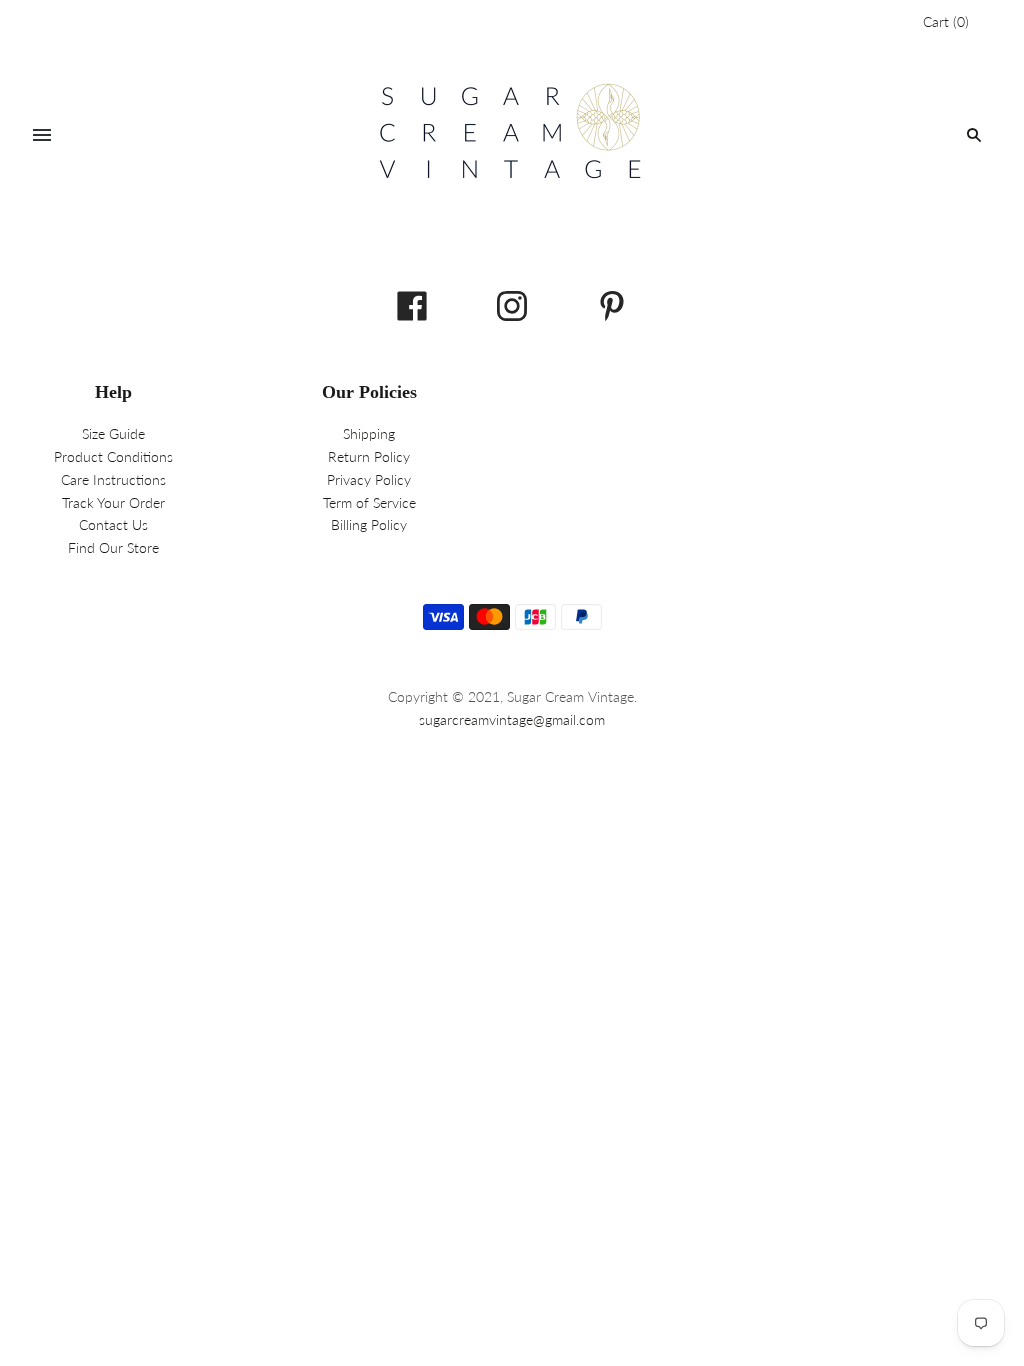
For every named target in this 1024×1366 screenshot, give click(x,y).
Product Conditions (113, 456)
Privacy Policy (369, 479)
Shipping (369, 433)
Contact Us (113, 524)
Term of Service (369, 502)
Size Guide (113, 433)
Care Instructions (113, 479)
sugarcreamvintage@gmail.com (512, 719)
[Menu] (42, 135)
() (946, 21)
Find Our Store (113, 547)
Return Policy (369, 456)
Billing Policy (369, 524)
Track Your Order (113, 502)
